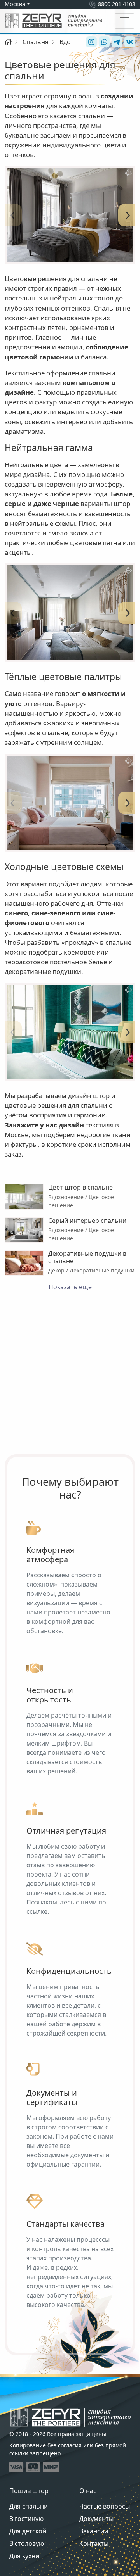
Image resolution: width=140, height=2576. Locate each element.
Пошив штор (29, 2491)
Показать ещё (70, 1287)
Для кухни (24, 2556)
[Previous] (12, 215)
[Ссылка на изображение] (70, 215)
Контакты (94, 2543)
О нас (88, 2491)
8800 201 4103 (117, 4)
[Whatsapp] (103, 42)
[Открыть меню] (124, 21)
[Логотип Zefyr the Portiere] (53, 21)
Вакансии (94, 2531)
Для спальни (29, 2506)
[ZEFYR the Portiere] (70, 2417)
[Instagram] (90, 42)
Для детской (28, 2531)
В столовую (27, 2543)
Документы (96, 2519)
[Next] (128, 215)
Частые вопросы (105, 2506)
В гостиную (26, 2519)
